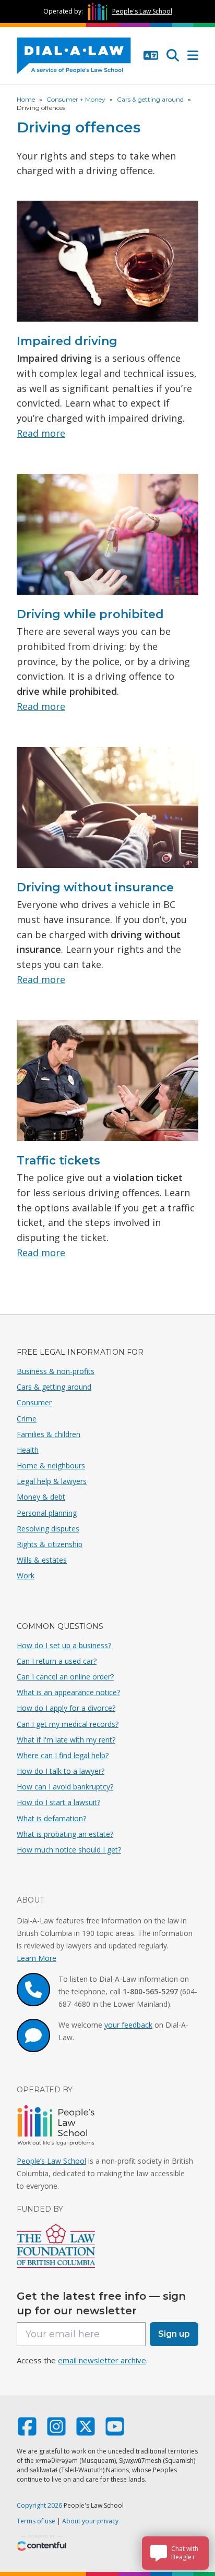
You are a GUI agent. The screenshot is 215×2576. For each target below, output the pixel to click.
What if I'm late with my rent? (66, 1740)
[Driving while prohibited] (107, 538)
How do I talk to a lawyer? (61, 1771)
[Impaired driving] (107, 265)
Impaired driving (67, 341)
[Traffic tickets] (107, 1085)
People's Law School (142, 11)
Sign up (174, 2334)
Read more (41, 433)
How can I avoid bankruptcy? (65, 1787)
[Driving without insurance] (107, 812)
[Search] (173, 56)
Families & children (49, 1434)
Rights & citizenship (50, 1544)
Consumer (34, 1402)
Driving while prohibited (90, 614)
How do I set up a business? (64, 1645)
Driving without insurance (95, 887)
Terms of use (36, 2521)
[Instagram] (56, 2431)
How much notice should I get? (69, 1850)
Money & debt (41, 1497)
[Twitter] (86, 2431)
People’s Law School (51, 2161)
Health (28, 1450)
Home (26, 99)
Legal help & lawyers (52, 1481)
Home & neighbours (51, 1465)
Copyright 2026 (39, 2505)
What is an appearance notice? (68, 1692)
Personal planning (47, 1513)
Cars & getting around (150, 99)
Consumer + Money (76, 99)
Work (26, 1575)
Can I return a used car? (57, 1661)
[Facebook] (27, 2431)
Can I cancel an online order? (65, 1677)
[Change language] (151, 56)
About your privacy (90, 2521)
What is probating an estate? (65, 1834)
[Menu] (193, 56)
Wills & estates (42, 1560)
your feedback (128, 2025)
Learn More (37, 1958)
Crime (27, 1419)
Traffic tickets (58, 1161)
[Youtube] (115, 2431)
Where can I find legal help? (63, 1755)
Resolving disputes (48, 1529)
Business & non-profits (56, 1371)
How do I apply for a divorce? (66, 1708)
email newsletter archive (102, 2360)
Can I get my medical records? (68, 1724)
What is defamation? (51, 1818)
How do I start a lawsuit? (58, 1802)
